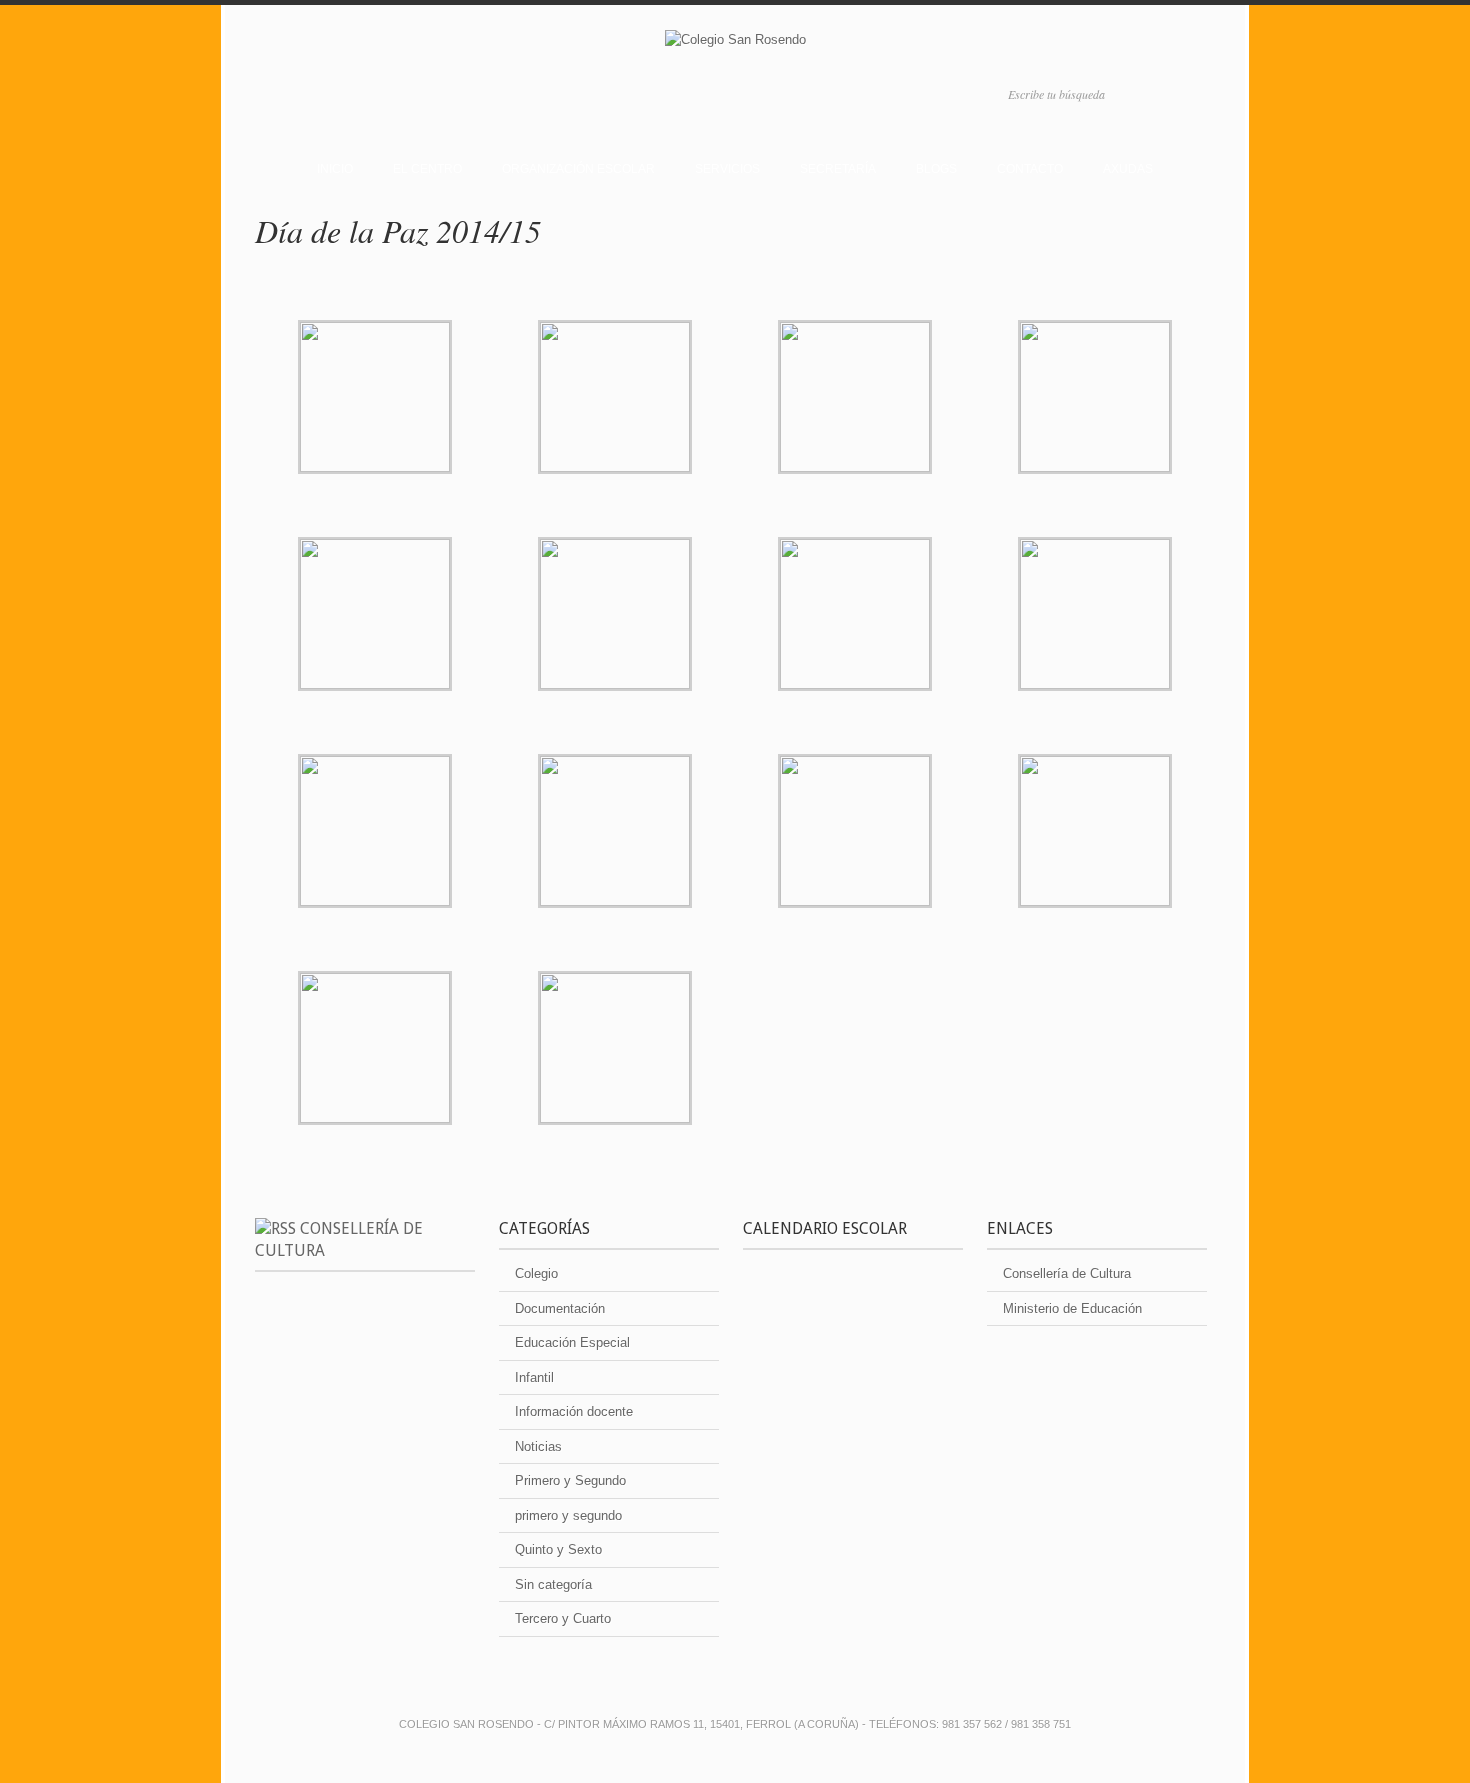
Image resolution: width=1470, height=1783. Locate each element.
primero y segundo (568, 1515)
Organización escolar (578, 169)
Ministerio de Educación (1072, 1308)
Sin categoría (553, 1584)
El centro (427, 169)
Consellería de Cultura (1067, 1273)
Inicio (335, 169)
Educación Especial (572, 1342)
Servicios (727, 169)
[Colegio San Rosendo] (735, 43)
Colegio (536, 1273)
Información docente (574, 1411)
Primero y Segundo (570, 1480)
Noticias (538, 1446)
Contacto (1030, 169)
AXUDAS (1128, 169)
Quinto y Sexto (558, 1549)
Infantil (534, 1377)
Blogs (936, 169)
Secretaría (838, 169)
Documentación (560, 1308)
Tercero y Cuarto (563, 1618)
